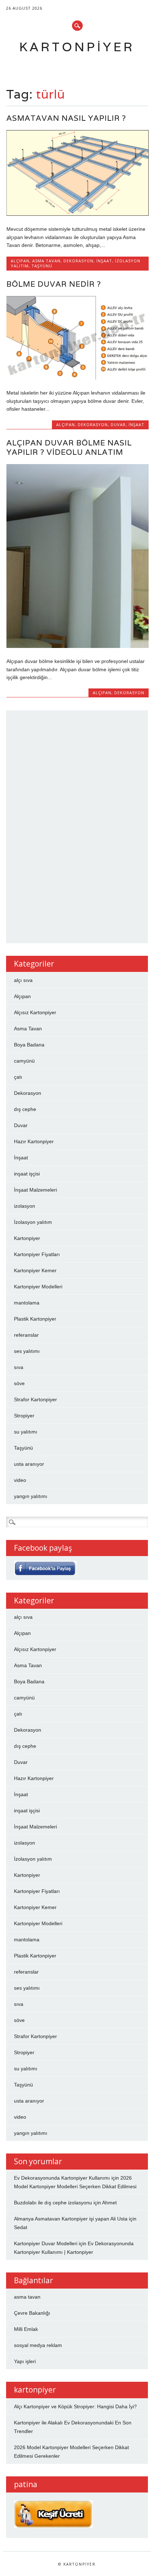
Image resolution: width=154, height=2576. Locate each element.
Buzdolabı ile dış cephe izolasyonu (53, 2203)
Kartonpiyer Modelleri (38, 1287)
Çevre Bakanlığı (32, 2313)
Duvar (118, 424)
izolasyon (25, 1206)
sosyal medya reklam (38, 2345)
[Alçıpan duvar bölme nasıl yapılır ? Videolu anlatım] (78, 646)
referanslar (26, 1335)
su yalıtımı (26, 1432)
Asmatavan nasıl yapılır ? (66, 118)
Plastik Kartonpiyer (35, 1319)
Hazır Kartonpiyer (34, 1141)
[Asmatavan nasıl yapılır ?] (78, 214)
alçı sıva (23, 980)
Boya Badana (29, 1045)
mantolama (27, 1303)
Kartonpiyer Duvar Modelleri (46, 2243)
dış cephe (25, 1109)
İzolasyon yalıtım (33, 1222)
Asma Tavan (46, 261)
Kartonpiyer (77, 47)
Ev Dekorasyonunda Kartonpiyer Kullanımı (62, 2178)
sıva (19, 1367)
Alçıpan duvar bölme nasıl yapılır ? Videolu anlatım (69, 447)
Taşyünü (42, 266)
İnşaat (104, 261)
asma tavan (27, 2297)
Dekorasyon (78, 261)
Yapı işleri (25, 2361)
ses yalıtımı (27, 1351)
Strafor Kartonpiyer (35, 1399)
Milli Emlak (26, 2329)
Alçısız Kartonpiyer (35, 1012)
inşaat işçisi (27, 1174)
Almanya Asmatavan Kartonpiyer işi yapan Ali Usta (71, 2219)
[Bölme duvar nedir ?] (78, 378)
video (20, 1480)
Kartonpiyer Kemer (35, 1270)
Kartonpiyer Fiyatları (37, 1254)
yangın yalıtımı (31, 1496)
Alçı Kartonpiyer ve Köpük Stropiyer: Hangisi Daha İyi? (75, 2406)
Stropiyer (24, 1416)
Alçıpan (20, 261)
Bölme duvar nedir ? (54, 284)
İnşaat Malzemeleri (35, 1190)
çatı (18, 1077)
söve (19, 1383)
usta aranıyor (29, 1464)
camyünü (24, 1061)
